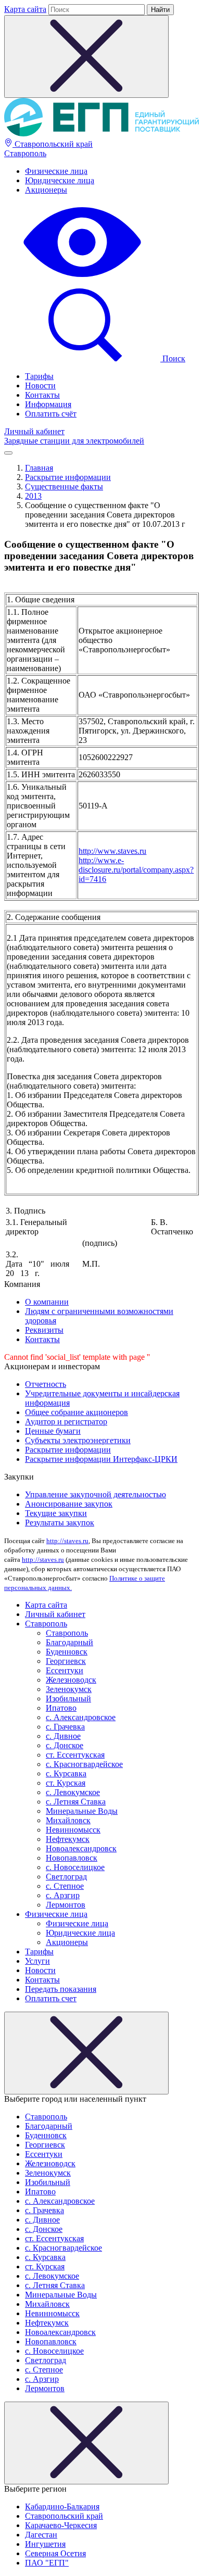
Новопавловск (72, 1858)
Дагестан (41, 2535)
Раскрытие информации (68, 1450)
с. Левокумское (73, 1792)
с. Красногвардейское (84, 1764)
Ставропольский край (53, 144)
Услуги (37, 1961)
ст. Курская (66, 1783)
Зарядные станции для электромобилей (74, 441)
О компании (47, 1302)
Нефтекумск (68, 1839)
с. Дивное (63, 1736)
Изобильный (68, 1699)
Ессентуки (65, 1670)
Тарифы (39, 376)
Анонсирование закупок (69, 1504)
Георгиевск (66, 1661)
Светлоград (66, 1877)
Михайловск (68, 1820)
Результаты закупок (60, 1523)
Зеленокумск (69, 1689)
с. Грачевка (65, 1727)
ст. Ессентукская (75, 1755)
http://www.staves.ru (112, 851)
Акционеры (46, 190)
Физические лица (56, 171)
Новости (40, 386)
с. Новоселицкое (75, 1867)
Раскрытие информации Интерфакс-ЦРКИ (101, 1459)
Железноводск (71, 1680)
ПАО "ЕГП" (47, 2563)
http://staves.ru (67, 1541)
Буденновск (67, 1652)
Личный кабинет (34, 431)
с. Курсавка (66, 1773)
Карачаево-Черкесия (61, 2525)
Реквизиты (44, 1330)
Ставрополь (25, 153)
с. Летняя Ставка (76, 1802)
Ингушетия (45, 2544)
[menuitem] (112, 171)
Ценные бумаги (53, 1431)
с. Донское (65, 1745)
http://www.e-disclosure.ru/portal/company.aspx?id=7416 (136, 870)
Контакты (42, 395)
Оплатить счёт (51, 414)
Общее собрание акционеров (77, 1412)
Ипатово (61, 1708)
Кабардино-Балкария (62, 2506)
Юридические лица (60, 180)
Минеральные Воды (82, 1811)
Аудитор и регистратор (66, 1422)
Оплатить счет (51, 1998)
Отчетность (46, 1384)
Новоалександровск (81, 1848)
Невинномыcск (73, 1830)
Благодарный (69, 1642)
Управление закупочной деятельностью (96, 1494)
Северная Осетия (55, 2553)
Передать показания (61, 1989)
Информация (48, 404)
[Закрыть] (86, 2053)
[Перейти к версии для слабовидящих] (82, 278)
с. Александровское (81, 1717)
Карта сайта (25, 9)
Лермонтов (66, 1905)
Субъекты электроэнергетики (78, 1440)
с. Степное (65, 1886)
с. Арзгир (63, 1895)
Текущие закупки (56, 1513)
